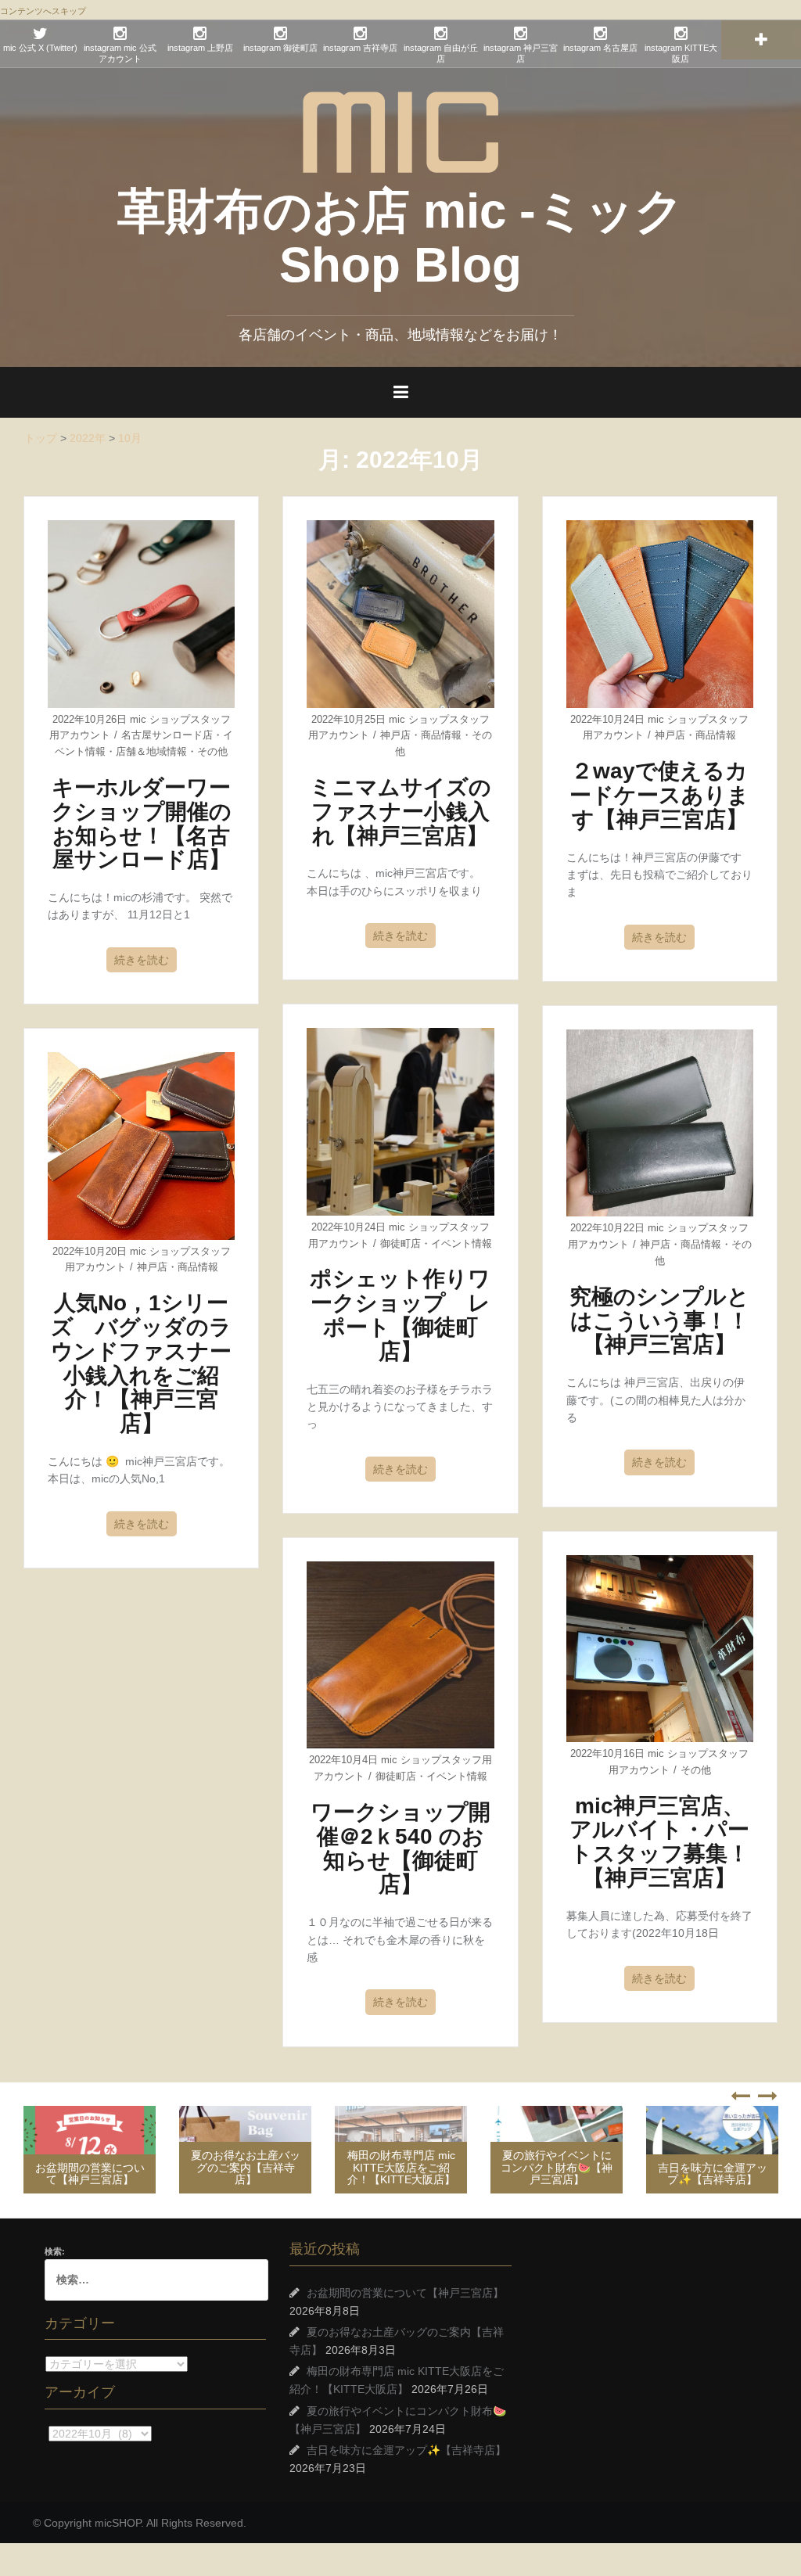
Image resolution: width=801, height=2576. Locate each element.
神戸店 (395, 735)
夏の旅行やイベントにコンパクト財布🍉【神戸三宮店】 (557, 2167)
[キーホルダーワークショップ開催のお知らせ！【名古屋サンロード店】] (141, 613)
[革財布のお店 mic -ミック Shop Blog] (400, 131)
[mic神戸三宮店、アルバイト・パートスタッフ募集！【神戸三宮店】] (660, 1647)
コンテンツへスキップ (43, 11)
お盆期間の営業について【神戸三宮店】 (90, 2174)
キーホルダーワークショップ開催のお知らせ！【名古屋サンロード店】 (142, 823)
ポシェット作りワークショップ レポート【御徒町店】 (400, 1315)
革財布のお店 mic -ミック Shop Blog (400, 237)
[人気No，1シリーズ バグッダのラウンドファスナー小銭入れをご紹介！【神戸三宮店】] (141, 1145)
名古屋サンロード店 (167, 735)
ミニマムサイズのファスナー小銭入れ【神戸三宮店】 (400, 812)
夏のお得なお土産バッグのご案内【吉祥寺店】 (246, 2167)
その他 (212, 751)
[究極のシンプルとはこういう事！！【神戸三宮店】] (660, 1122)
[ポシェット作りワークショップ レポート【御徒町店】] (400, 1121)
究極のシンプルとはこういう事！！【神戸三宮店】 (659, 1321)
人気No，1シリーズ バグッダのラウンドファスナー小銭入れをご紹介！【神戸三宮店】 (141, 1363)
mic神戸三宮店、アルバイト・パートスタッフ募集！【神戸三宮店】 (659, 1842)
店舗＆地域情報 (151, 751)
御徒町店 (400, 1243)
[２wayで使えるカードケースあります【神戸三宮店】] (660, 613)
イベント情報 (462, 1243)
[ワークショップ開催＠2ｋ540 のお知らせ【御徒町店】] (400, 1654)
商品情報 (441, 735)
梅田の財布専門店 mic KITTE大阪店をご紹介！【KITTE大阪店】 (401, 2167)
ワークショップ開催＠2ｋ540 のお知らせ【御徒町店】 (400, 1848)
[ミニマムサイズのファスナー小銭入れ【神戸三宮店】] (400, 613)
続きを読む (142, 960)
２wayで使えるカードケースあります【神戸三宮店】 (659, 795)
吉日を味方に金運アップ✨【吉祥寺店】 (713, 2174)
